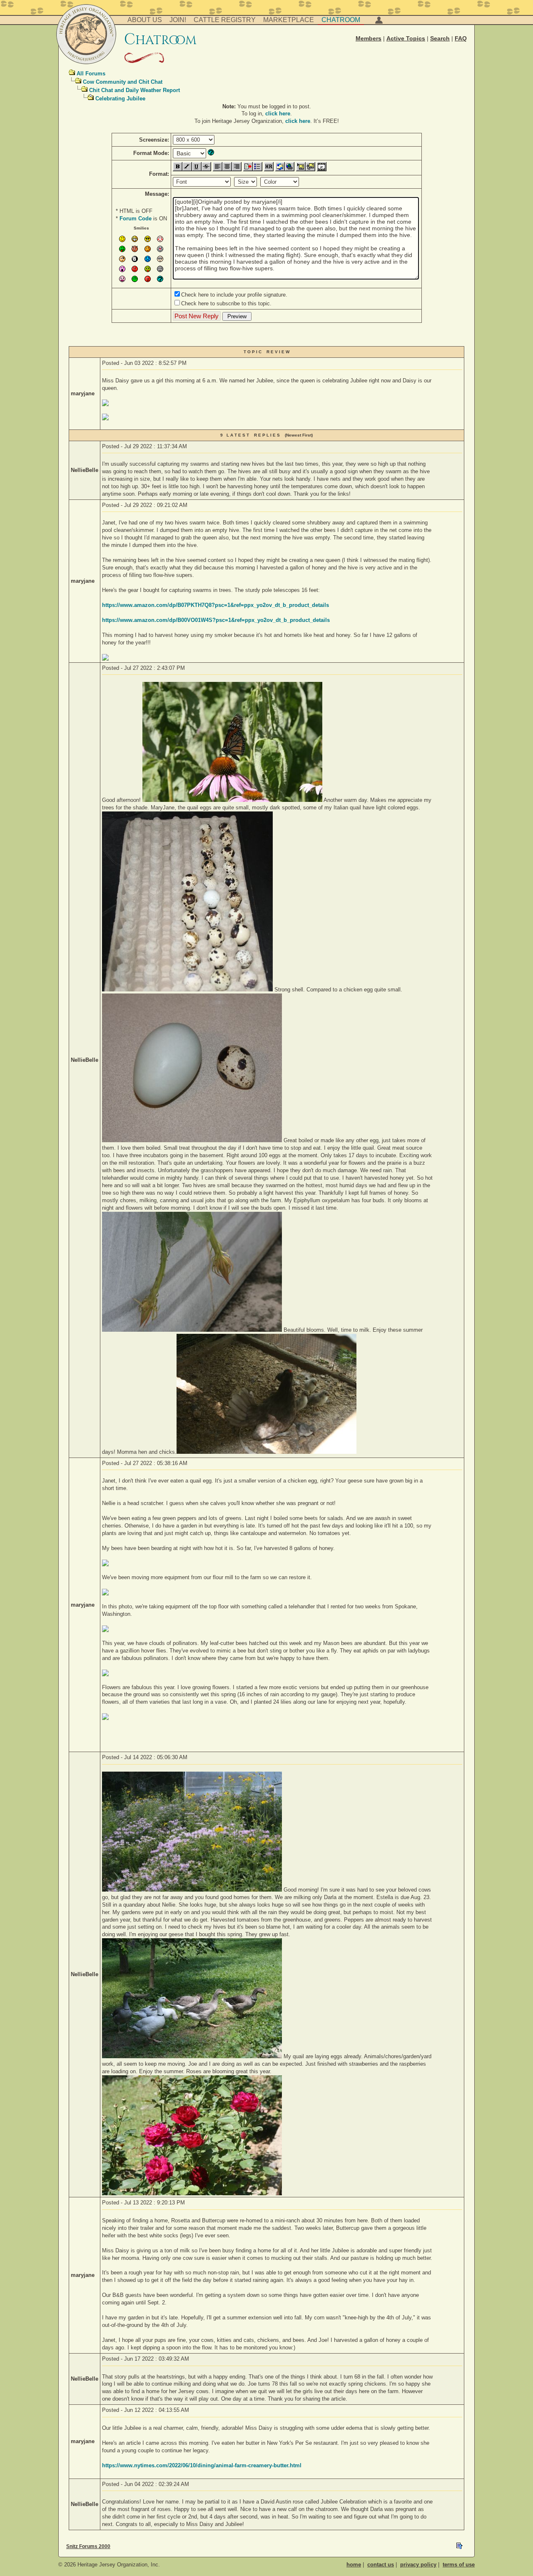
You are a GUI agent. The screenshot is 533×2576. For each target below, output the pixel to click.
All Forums (91, 74)
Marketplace (289, 20)
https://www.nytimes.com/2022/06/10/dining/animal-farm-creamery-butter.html (202, 2465)
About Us (145, 20)
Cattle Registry (225, 20)
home (354, 2565)
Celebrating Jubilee (120, 99)
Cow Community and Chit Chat (123, 82)
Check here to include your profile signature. (234, 295)
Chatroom (341, 20)
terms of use (459, 2565)
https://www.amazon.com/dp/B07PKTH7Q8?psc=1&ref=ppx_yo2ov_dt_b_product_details (215, 605)
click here (278, 114)
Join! (178, 20)
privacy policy (418, 2565)
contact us (381, 2565)
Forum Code (136, 218)
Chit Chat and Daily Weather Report (134, 90)
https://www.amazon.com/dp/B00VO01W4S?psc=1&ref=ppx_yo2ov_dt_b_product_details (216, 620)
